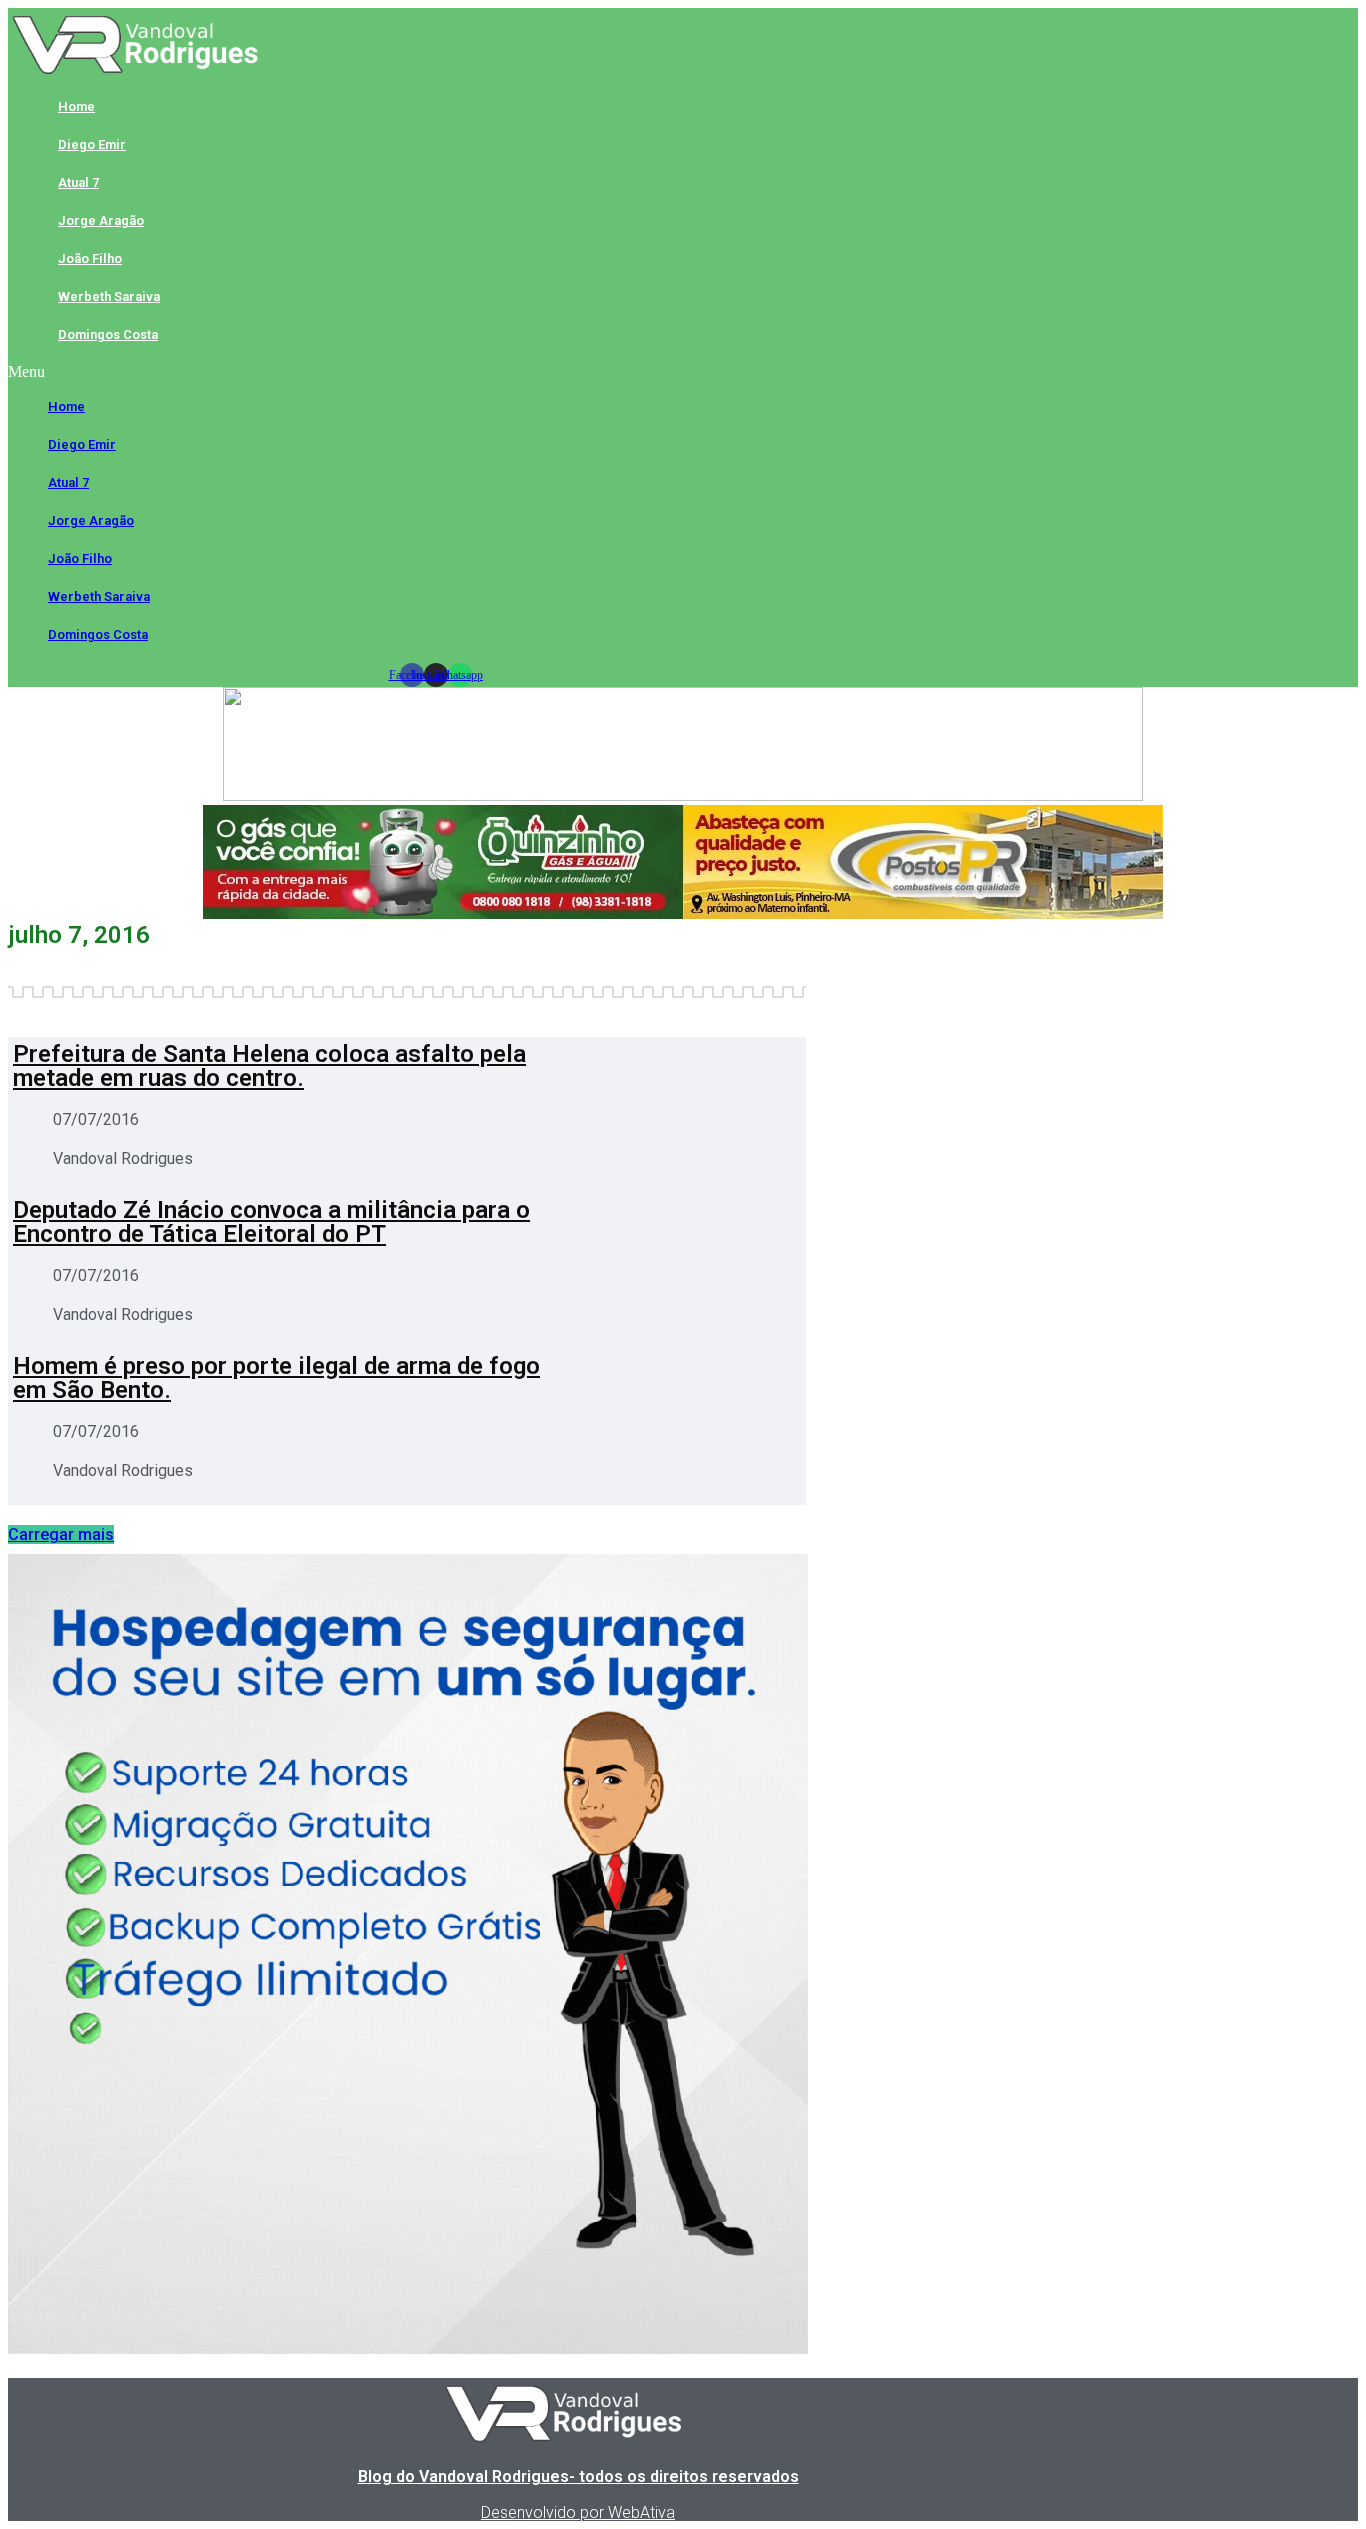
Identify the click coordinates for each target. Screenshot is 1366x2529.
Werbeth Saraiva (109, 296)
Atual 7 (78, 182)
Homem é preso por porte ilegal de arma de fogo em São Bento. (276, 1378)
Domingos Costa (108, 334)
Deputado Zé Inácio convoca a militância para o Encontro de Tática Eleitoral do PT (271, 1222)
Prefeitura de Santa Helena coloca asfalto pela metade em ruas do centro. (269, 1066)
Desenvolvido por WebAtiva (578, 2512)
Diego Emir (92, 144)
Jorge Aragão (101, 220)
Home (76, 106)
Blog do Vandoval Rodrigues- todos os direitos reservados (578, 2476)
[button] (435, 372)
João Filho (90, 258)
